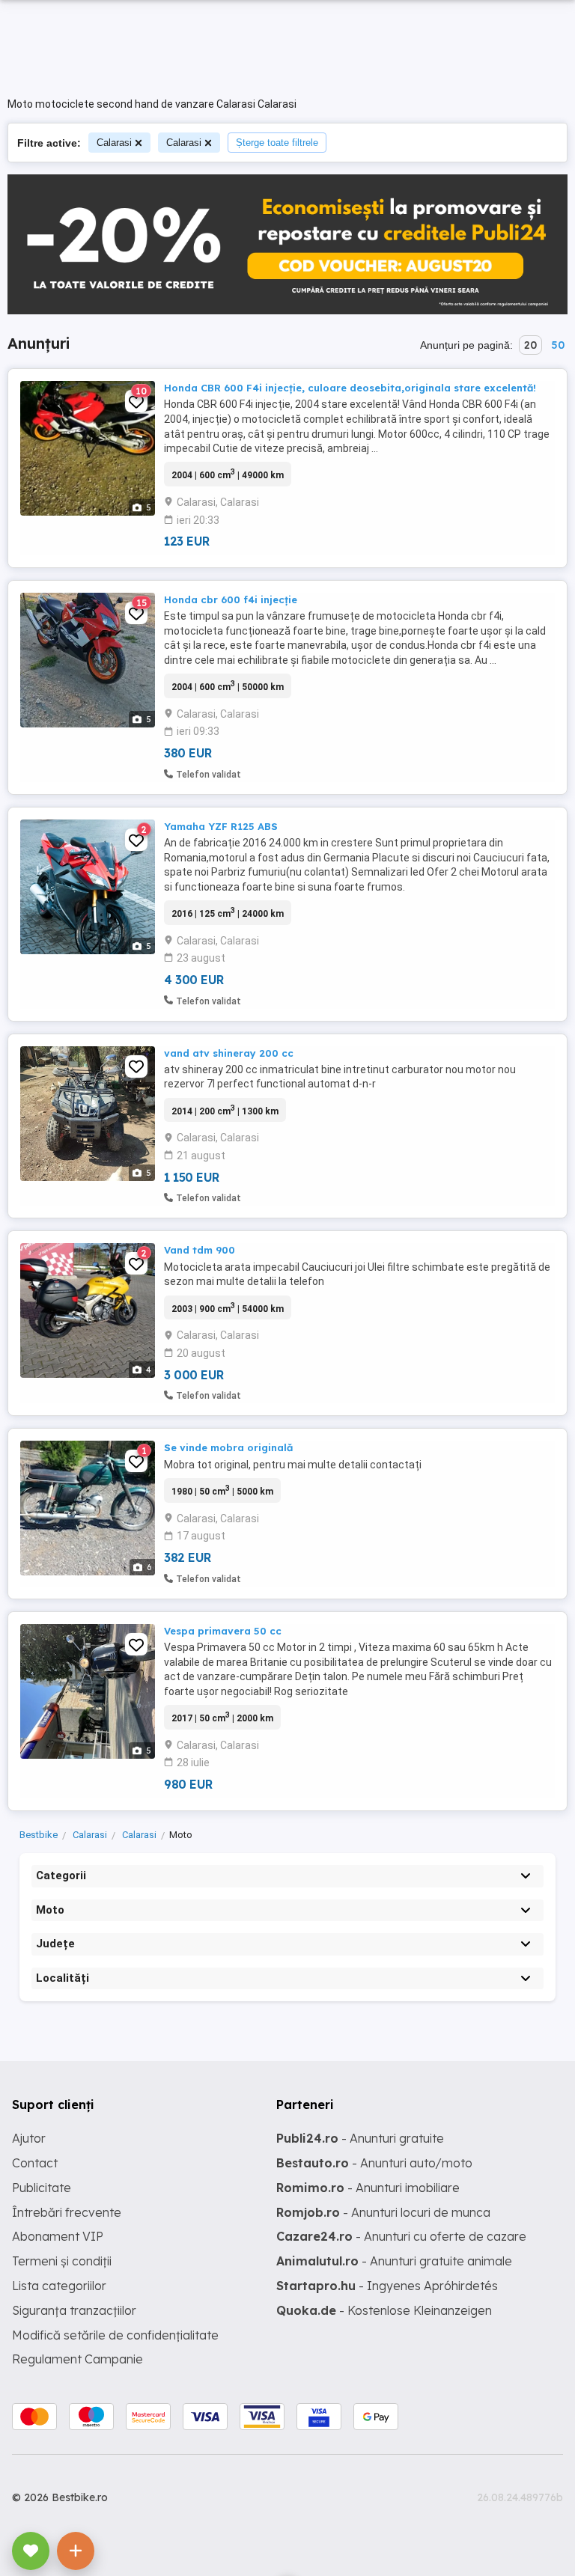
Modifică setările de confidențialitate (115, 2335)
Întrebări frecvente (67, 2212)
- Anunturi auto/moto (374, 2163)
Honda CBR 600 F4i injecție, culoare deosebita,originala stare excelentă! (350, 388)
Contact (35, 2163)
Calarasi (114, 143)
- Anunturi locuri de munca (383, 2212)
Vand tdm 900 (200, 1250)
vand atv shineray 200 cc (229, 1053)
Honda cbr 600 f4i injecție (231, 599)
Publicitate (42, 2188)
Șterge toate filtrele (277, 143)
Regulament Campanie (77, 2359)
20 (530, 345)
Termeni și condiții (62, 2261)
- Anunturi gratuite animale (394, 2261)
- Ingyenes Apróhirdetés (387, 2286)
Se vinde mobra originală (228, 1447)
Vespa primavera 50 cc (223, 1631)
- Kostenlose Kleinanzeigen (384, 2310)
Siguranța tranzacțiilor (74, 2310)
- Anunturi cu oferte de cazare (401, 2236)
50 (558, 345)
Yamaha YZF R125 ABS (221, 826)
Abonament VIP (58, 2236)
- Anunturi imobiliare (368, 2188)
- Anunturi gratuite (360, 2138)
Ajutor (29, 2138)
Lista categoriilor (59, 2286)
